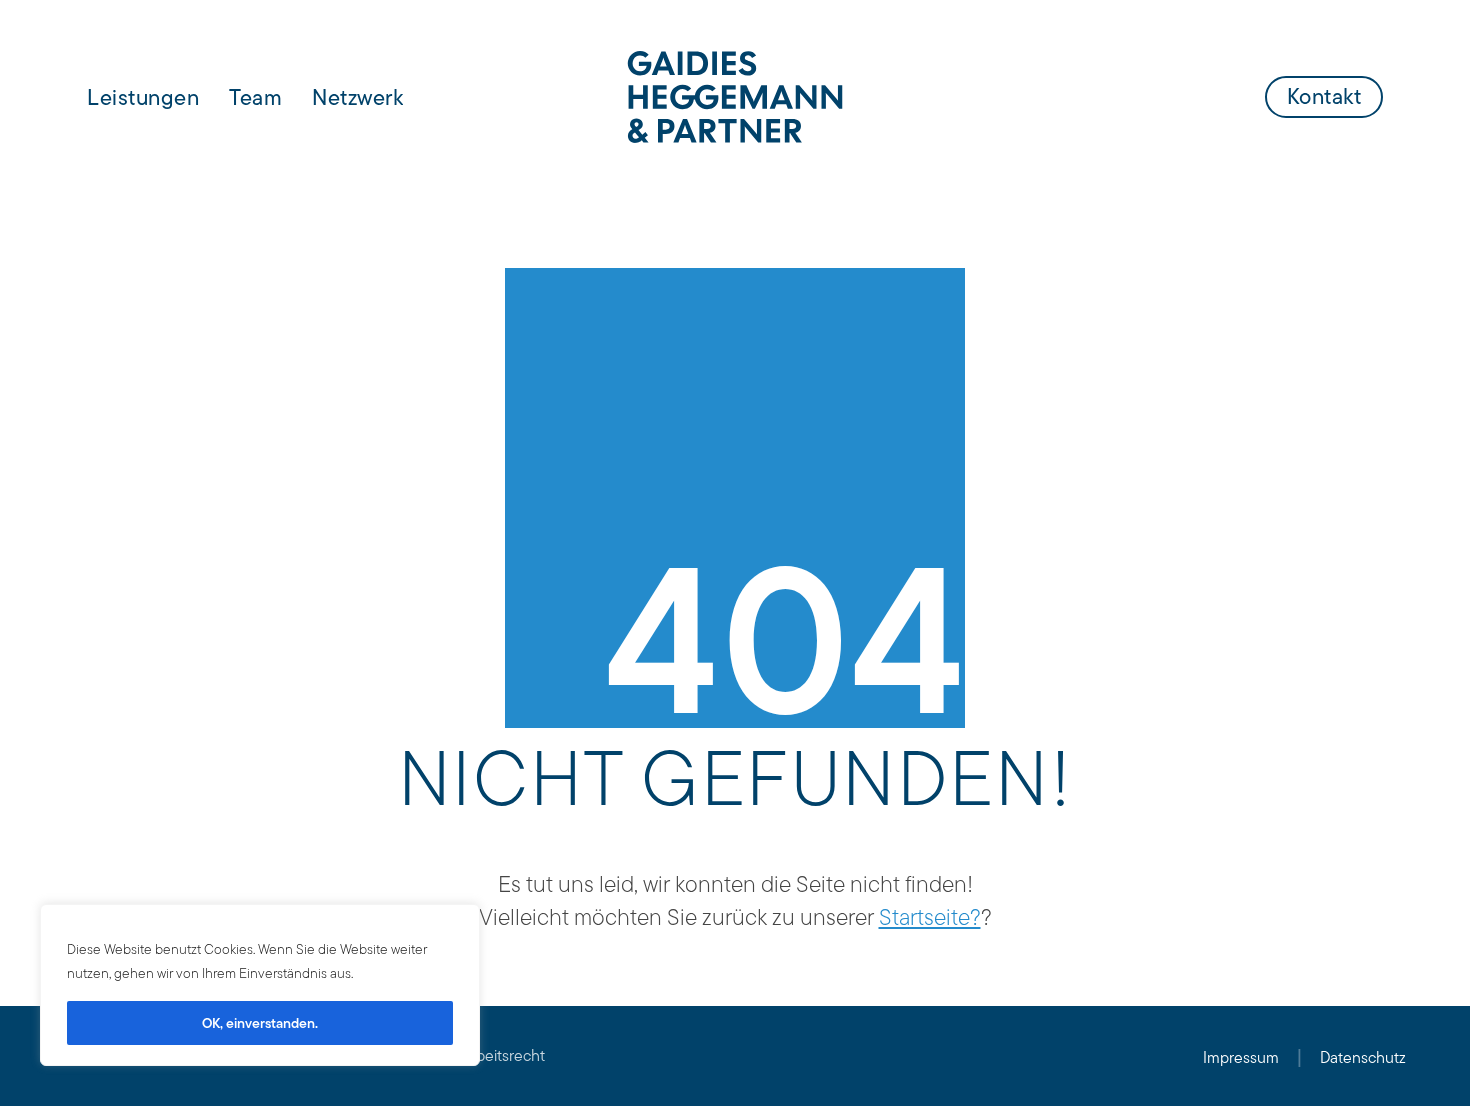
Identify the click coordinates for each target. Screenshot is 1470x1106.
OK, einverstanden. (260, 1023)
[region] (260, 985)
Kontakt (1324, 96)
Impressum (1241, 1057)
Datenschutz (1363, 1057)
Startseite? (930, 917)
